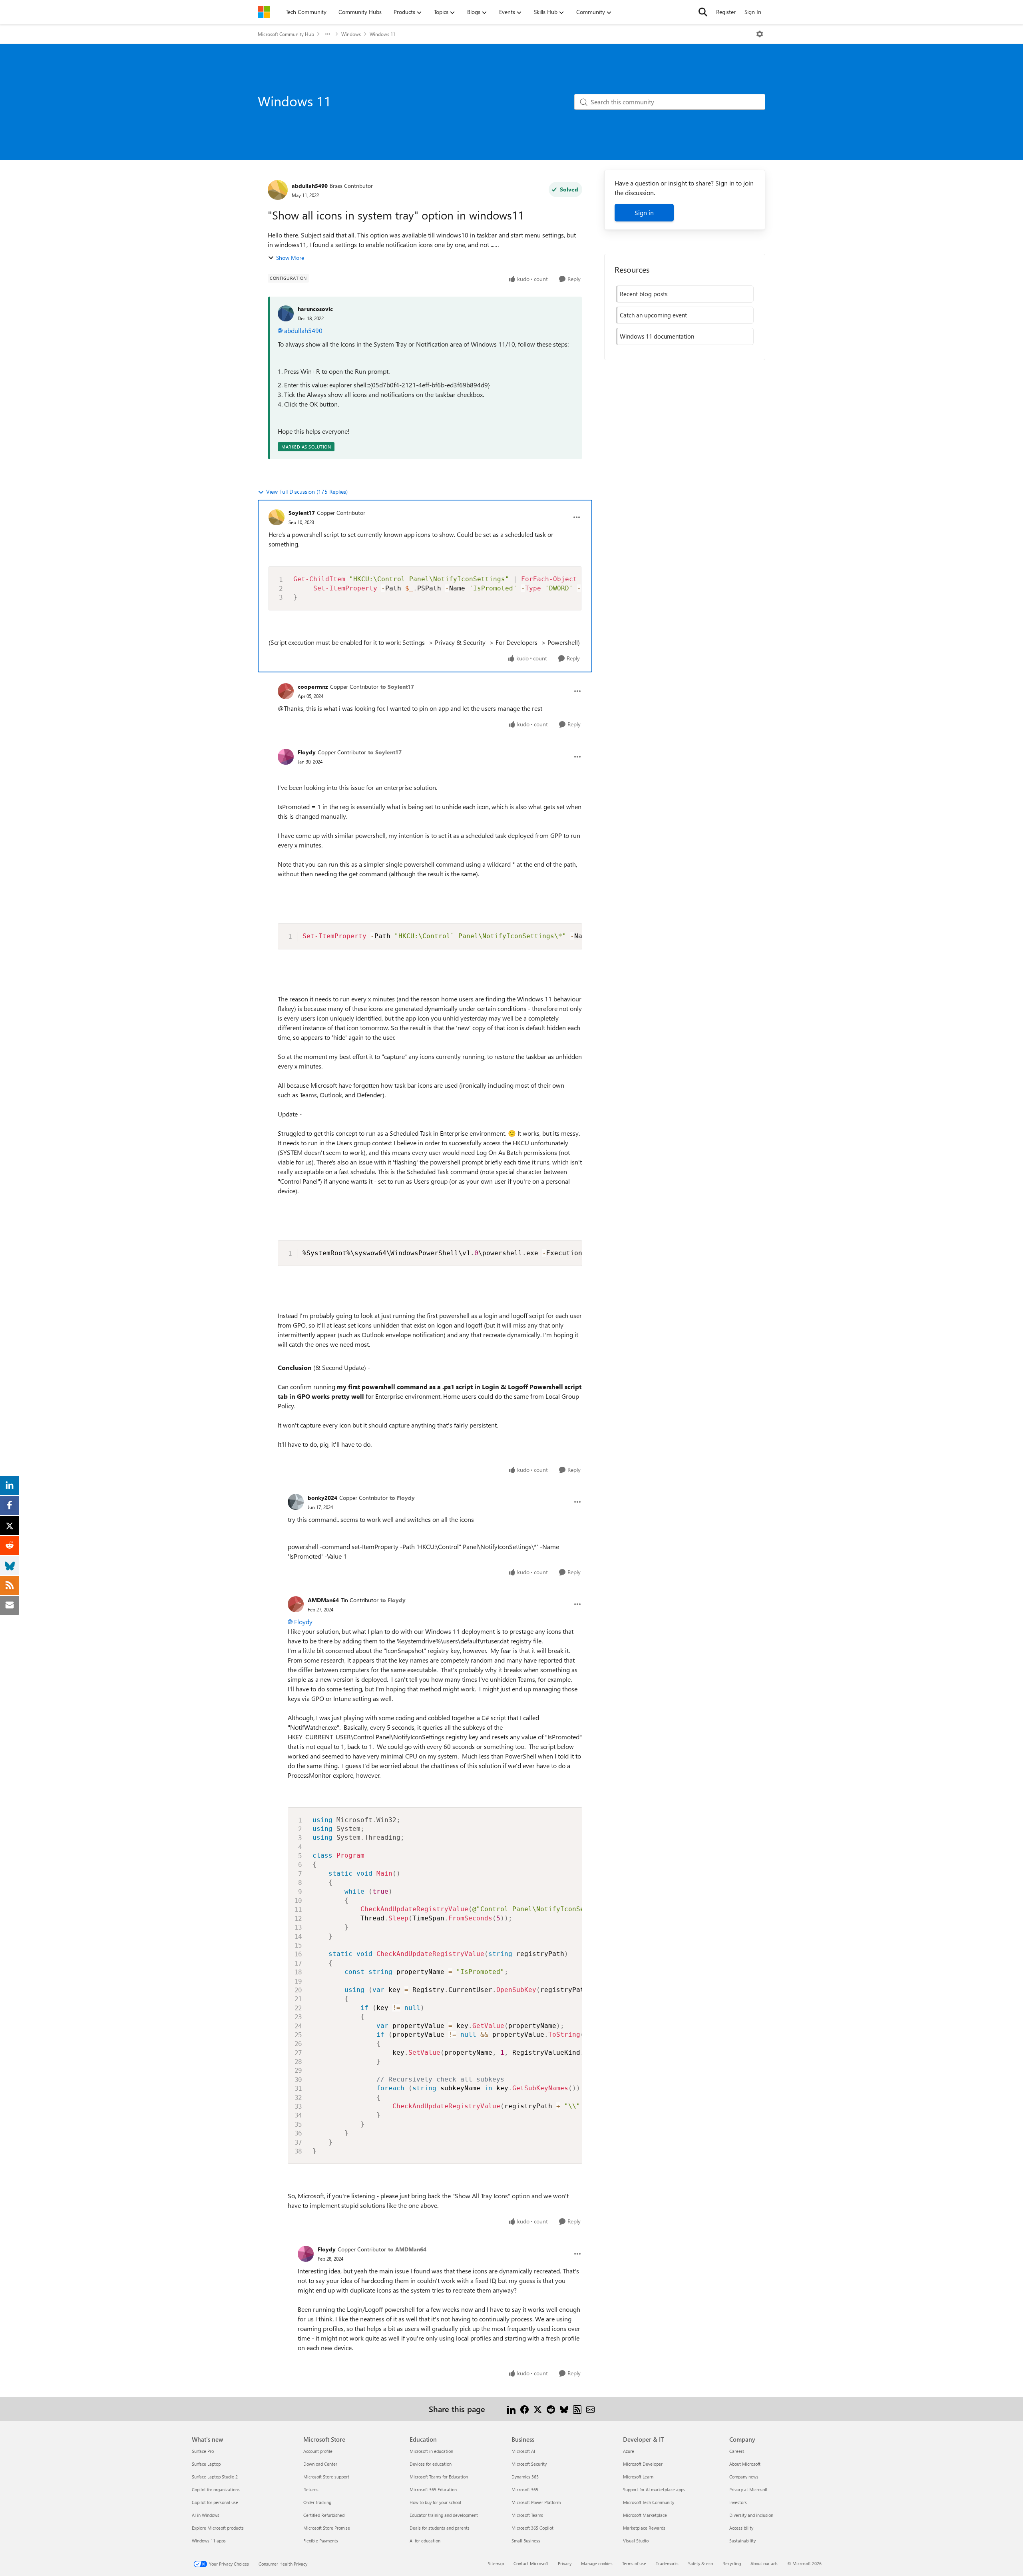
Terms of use (634, 2563)
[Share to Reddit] (551, 2409)
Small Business (526, 2541)
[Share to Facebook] (524, 2409)
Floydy (307, 752)
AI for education (425, 2541)
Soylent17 (302, 513)
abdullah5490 (310, 186)
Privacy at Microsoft (748, 2489)
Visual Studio (636, 2541)
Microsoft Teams (527, 2515)
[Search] (703, 12)
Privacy (565, 2563)
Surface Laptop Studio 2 (215, 2477)
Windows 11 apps (209, 2541)
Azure (629, 2451)
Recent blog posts (644, 294)
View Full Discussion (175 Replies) (307, 491)
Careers (737, 2451)
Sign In (753, 12)
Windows (351, 34)
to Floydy (402, 1498)
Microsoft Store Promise (327, 2528)
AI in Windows (206, 2515)
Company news (744, 2477)
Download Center (320, 2464)
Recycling (732, 2563)
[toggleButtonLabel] (760, 34)
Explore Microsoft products (218, 2528)
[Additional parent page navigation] (328, 34)
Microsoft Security (529, 2464)
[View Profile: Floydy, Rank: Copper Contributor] (286, 757)
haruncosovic (315, 309)
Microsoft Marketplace (645, 2515)
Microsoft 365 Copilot (532, 2528)
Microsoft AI (523, 2451)
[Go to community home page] (264, 12)
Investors (738, 2502)
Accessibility (741, 2528)
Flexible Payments (321, 2541)
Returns (311, 2489)
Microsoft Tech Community (649, 2502)
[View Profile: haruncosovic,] (286, 313)
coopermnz (313, 687)
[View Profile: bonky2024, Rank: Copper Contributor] (296, 1502)
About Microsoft (745, 2464)
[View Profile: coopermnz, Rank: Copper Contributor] (286, 691)
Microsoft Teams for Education (439, 2477)
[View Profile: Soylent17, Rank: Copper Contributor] (277, 517)
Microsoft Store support (326, 2477)
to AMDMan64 (407, 2249)
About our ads (764, 2563)
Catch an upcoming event (653, 315)
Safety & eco (701, 2563)
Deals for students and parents (440, 2528)
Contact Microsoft (531, 2563)
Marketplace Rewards (644, 2528)
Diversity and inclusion (751, 2515)
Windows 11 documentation (657, 336)
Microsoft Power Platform (536, 2502)
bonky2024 (322, 1498)
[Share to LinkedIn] (511, 2409)
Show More (290, 258)
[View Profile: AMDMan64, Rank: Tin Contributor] (296, 1604)
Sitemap (496, 2563)
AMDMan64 (323, 1600)
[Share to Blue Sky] (564, 2409)
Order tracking (317, 2502)
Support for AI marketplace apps (654, 2489)
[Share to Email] (590, 2409)
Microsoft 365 (525, 2489)
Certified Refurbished (324, 2515)
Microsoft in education (431, 2451)
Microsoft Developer (643, 2464)
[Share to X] (538, 2409)
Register (726, 12)
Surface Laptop (206, 2464)
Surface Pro (203, 2451)
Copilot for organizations (216, 2489)
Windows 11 (382, 34)
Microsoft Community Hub (286, 34)
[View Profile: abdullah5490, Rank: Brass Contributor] (278, 190)
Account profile (318, 2451)
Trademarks (667, 2563)
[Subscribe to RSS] (577, 2409)
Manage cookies (597, 2563)
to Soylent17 (397, 687)
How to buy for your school (435, 2502)
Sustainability (742, 2541)
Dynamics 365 (525, 2477)
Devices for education (431, 2464)
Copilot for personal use (215, 2502)
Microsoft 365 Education (433, 2489)
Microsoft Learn (638, 2477)
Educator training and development (444, 2515)
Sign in (644, 212)
